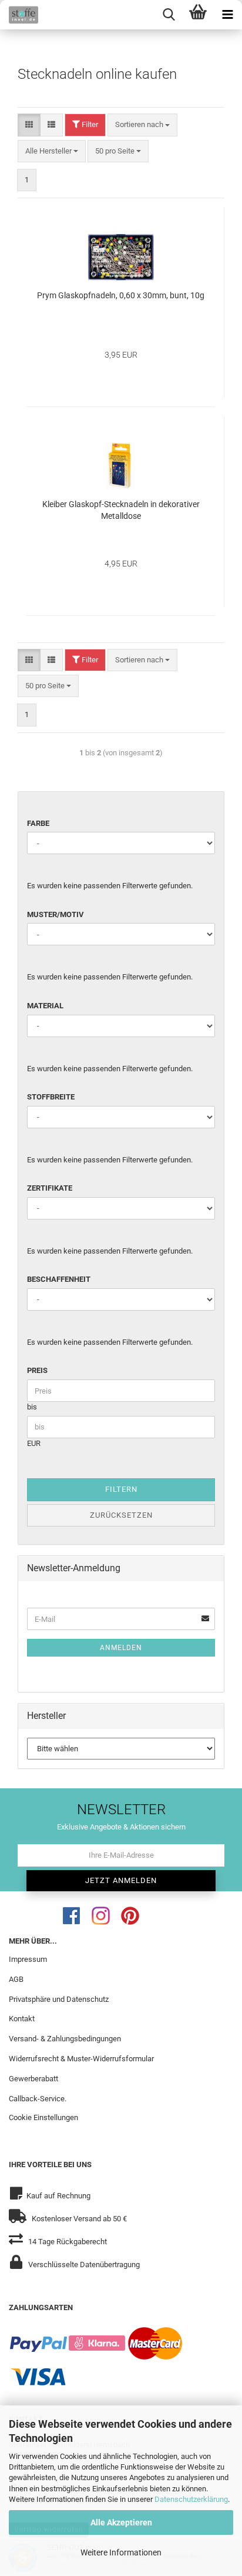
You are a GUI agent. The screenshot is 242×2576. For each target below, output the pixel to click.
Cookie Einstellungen (43, 2117)
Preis (37, 1370)
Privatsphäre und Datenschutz (59, 1999)
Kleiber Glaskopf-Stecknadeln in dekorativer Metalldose (121, 510)
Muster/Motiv (56, 914)
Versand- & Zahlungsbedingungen (65, 2039)
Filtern (121, 1489)
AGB (16, 1979)
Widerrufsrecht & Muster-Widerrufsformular (81, 2059)
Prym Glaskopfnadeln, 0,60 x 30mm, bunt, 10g (121, 295)
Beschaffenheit (59, 1279)
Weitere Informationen (121, 2552)
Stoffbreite (51, 1097)
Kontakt (22, 2019)
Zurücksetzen (121, 1515)
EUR (34, 1443)
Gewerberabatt (33, 2079)
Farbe (38, 823)
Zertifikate (50, 1188)
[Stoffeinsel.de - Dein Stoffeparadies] (19, 15)
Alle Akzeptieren (121, 2522)
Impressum (28, 1959)
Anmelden (121, 1648)
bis (32, 1407)
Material (45, 1006)
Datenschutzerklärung (191, 2499)
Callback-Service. (38, 2099)
